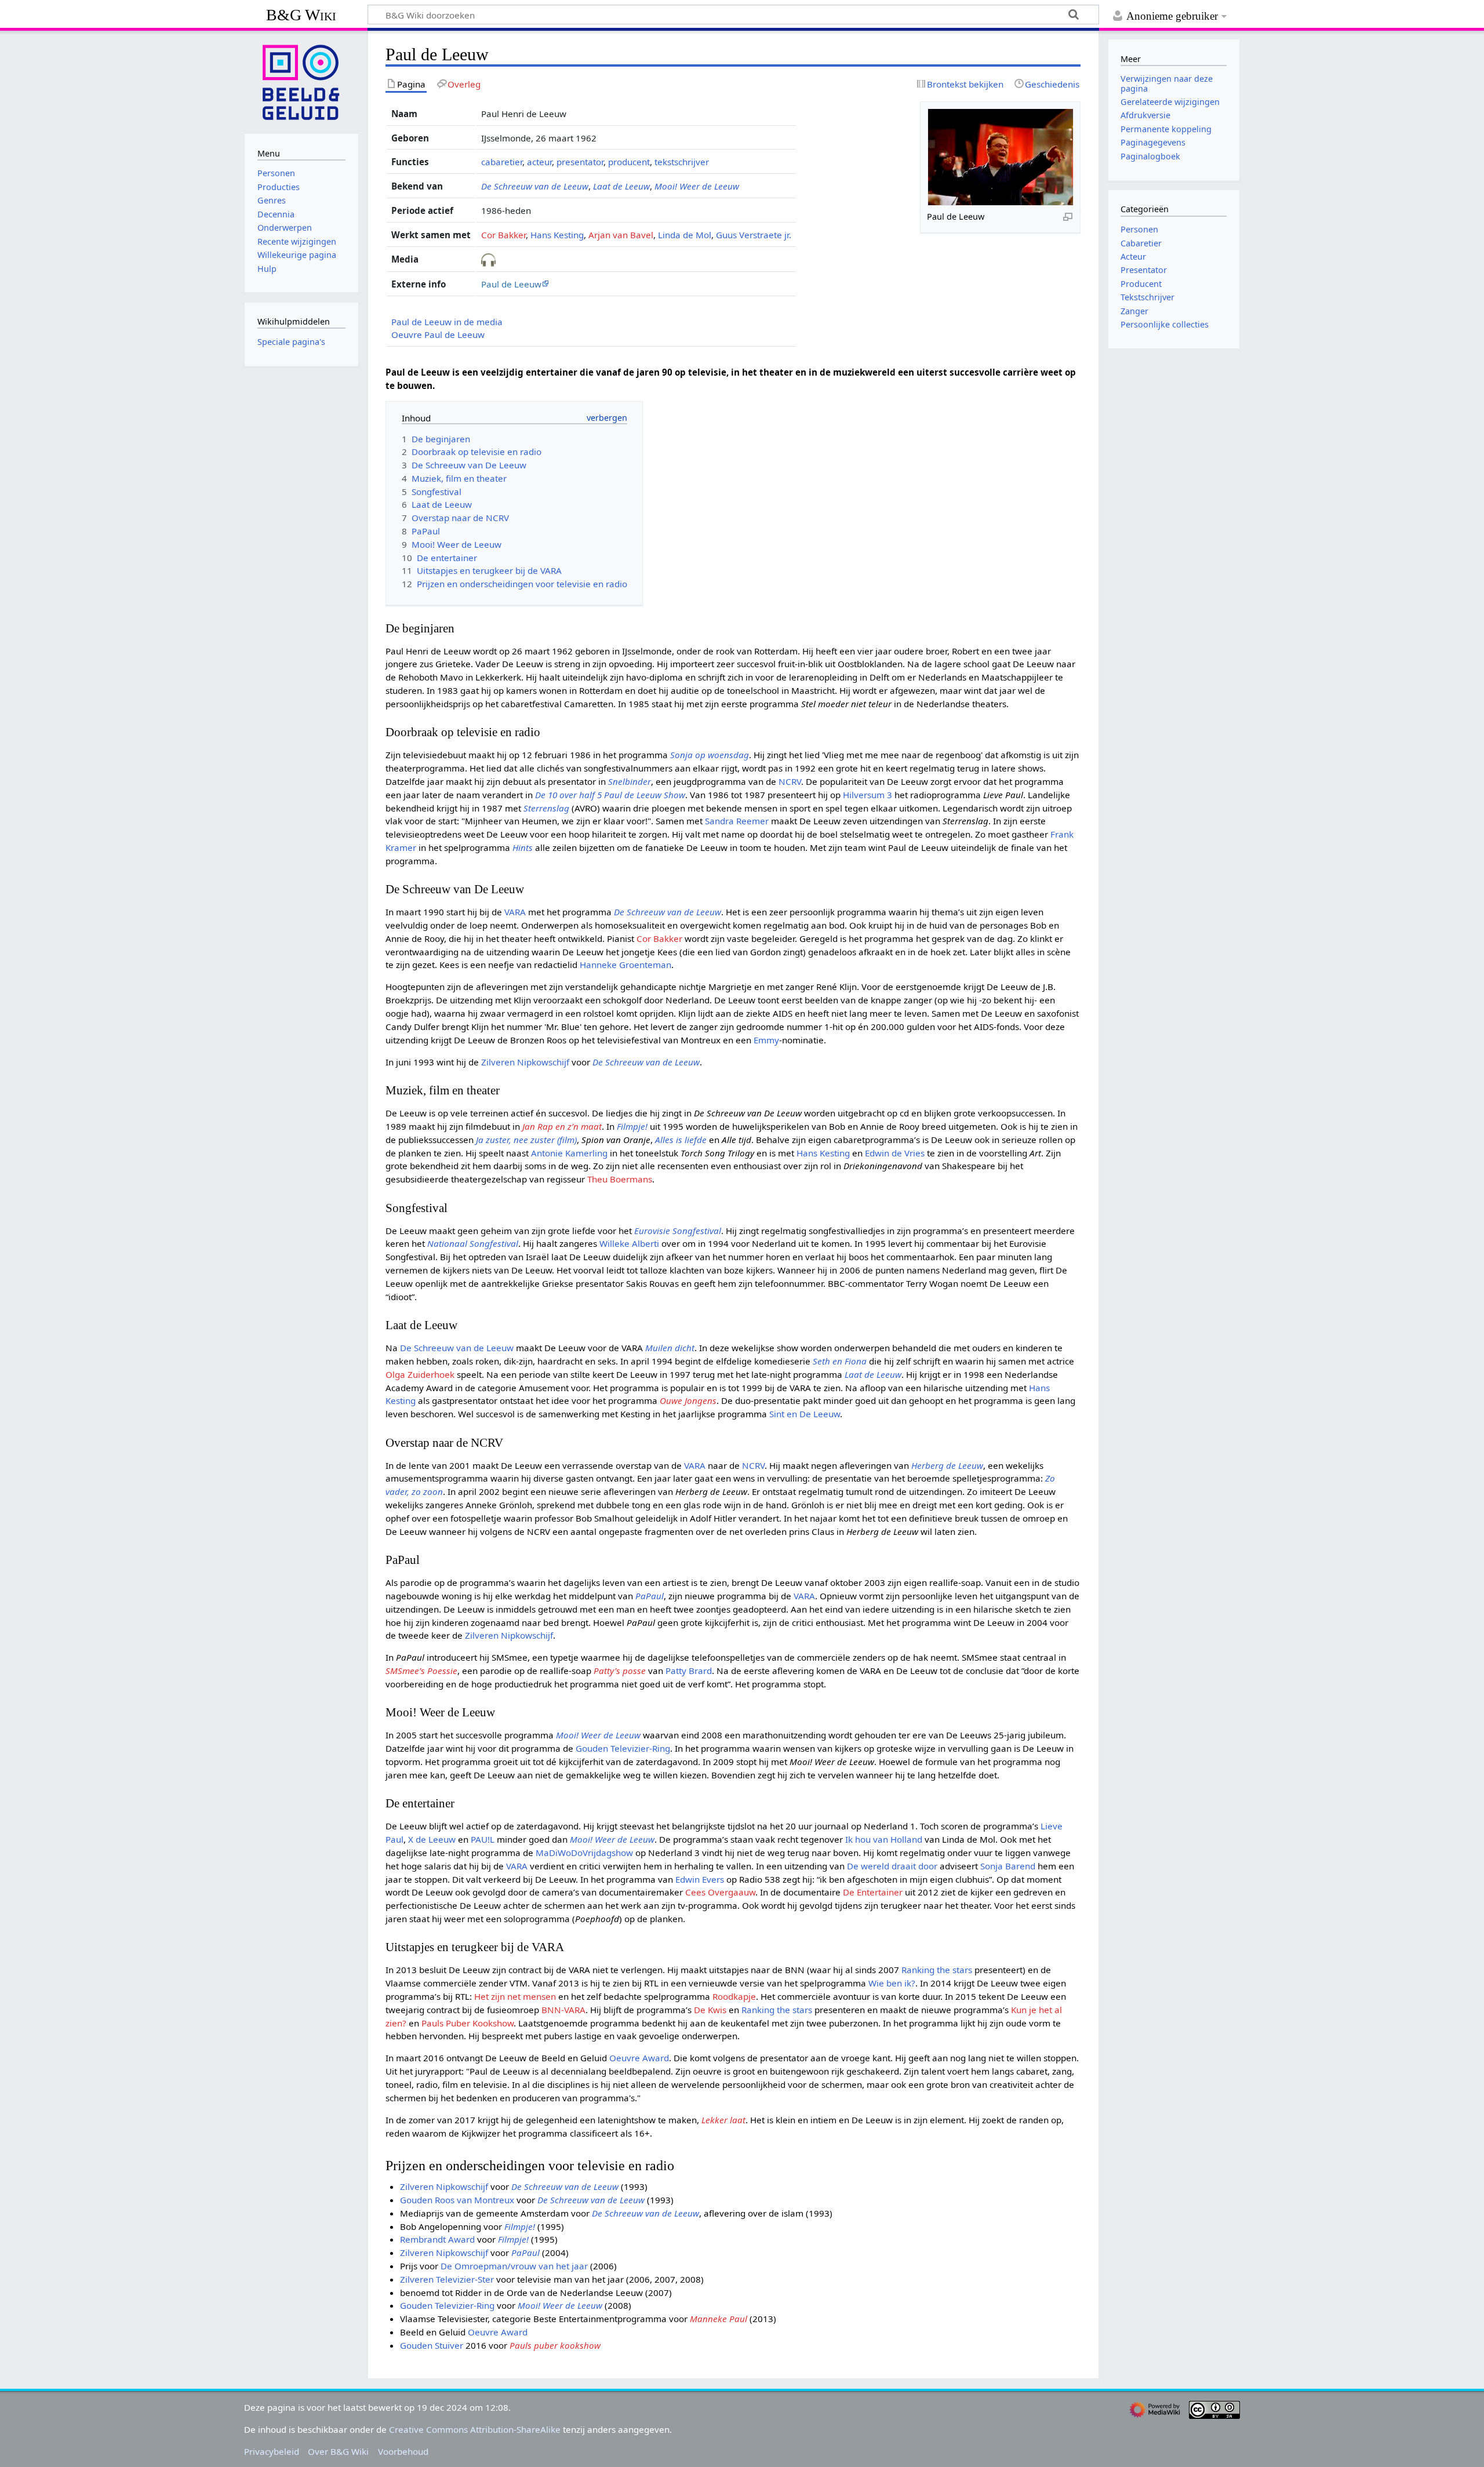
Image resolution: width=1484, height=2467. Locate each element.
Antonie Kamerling (569, 1153)
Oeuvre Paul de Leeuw (438, 334)
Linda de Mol (685, 235)
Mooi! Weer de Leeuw (697, 186)
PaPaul (650, 1596)
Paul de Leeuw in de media (447, 322)
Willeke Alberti (629, 1243)
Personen (1139, 229)
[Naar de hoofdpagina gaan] (301, 81)
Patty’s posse (620, 1671)
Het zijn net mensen (515, 1996)
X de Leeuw (432, 1839)
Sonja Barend (1008, 1866)
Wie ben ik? (892, 1983)
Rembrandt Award (437, 2239)
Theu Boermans (620, 1179)
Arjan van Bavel (621, 235)
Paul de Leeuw (511, 284)
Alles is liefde (681, 1140)
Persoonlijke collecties (1165, 324)
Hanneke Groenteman (625, 965)
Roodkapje (734, 1996)
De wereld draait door (892, 1866)
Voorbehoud (403, 2451)
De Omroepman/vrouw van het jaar (514, 2266)
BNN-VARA (563, 2010)
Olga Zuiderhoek (420, 1374)
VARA (515, 912)
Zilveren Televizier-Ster (447, 2279)
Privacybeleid (272, 2451)
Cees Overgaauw (720, 1892)
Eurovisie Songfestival (678, 1231)
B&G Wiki (301, 15)
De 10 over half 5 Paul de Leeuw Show (610, 795)
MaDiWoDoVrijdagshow (584, 1853)
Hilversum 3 (868, 795)
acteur (539, 162)
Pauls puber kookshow (555, 2345)
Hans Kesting (557, 235)
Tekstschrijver (1147, 297)
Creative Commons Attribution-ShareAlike (475, 2429)
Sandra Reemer (737, 821)
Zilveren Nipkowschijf (525, 1062)
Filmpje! (632, 1126)
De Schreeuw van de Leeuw (535, 186)
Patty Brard (689, 1671)
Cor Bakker (503, 235)
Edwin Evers (700, 1879)
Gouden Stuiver (432, 2345)
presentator (580, 162)
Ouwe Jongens (688, 1400)
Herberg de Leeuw (947, 1465)
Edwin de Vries (895, 1153)
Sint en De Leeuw (805, 1414)
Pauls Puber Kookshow (468, 2023)
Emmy (766, 1040)
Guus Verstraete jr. (754, 235)
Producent (1141, 284)
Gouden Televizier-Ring (623, 1748)
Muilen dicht (670, 1348)
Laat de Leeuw (621, 186)
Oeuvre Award (639, 2058)
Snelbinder (630, 781)
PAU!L (483, 1839)
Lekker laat (723, 2120)
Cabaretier (1141, 243)
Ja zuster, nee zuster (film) (526, 1140)
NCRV (790, 781)
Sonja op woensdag (710, 755)
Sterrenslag (546, 808)
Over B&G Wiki (338, 2451)
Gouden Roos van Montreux (457, 2200)
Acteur (1133, 256)
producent (629, 162)
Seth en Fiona (840, 1361)
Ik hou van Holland (884, 1839)
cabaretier (502, 162)
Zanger (1134, 311)
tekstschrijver (682, 162)
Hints (523, 847)
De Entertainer (873, 1892)
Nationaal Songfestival (473, 1243)
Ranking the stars (937, 1970)
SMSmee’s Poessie (421, 1671)
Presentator (1144, 270)
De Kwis (710, 2010)
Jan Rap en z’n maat (562, 1126)
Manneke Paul (719, 2319)
